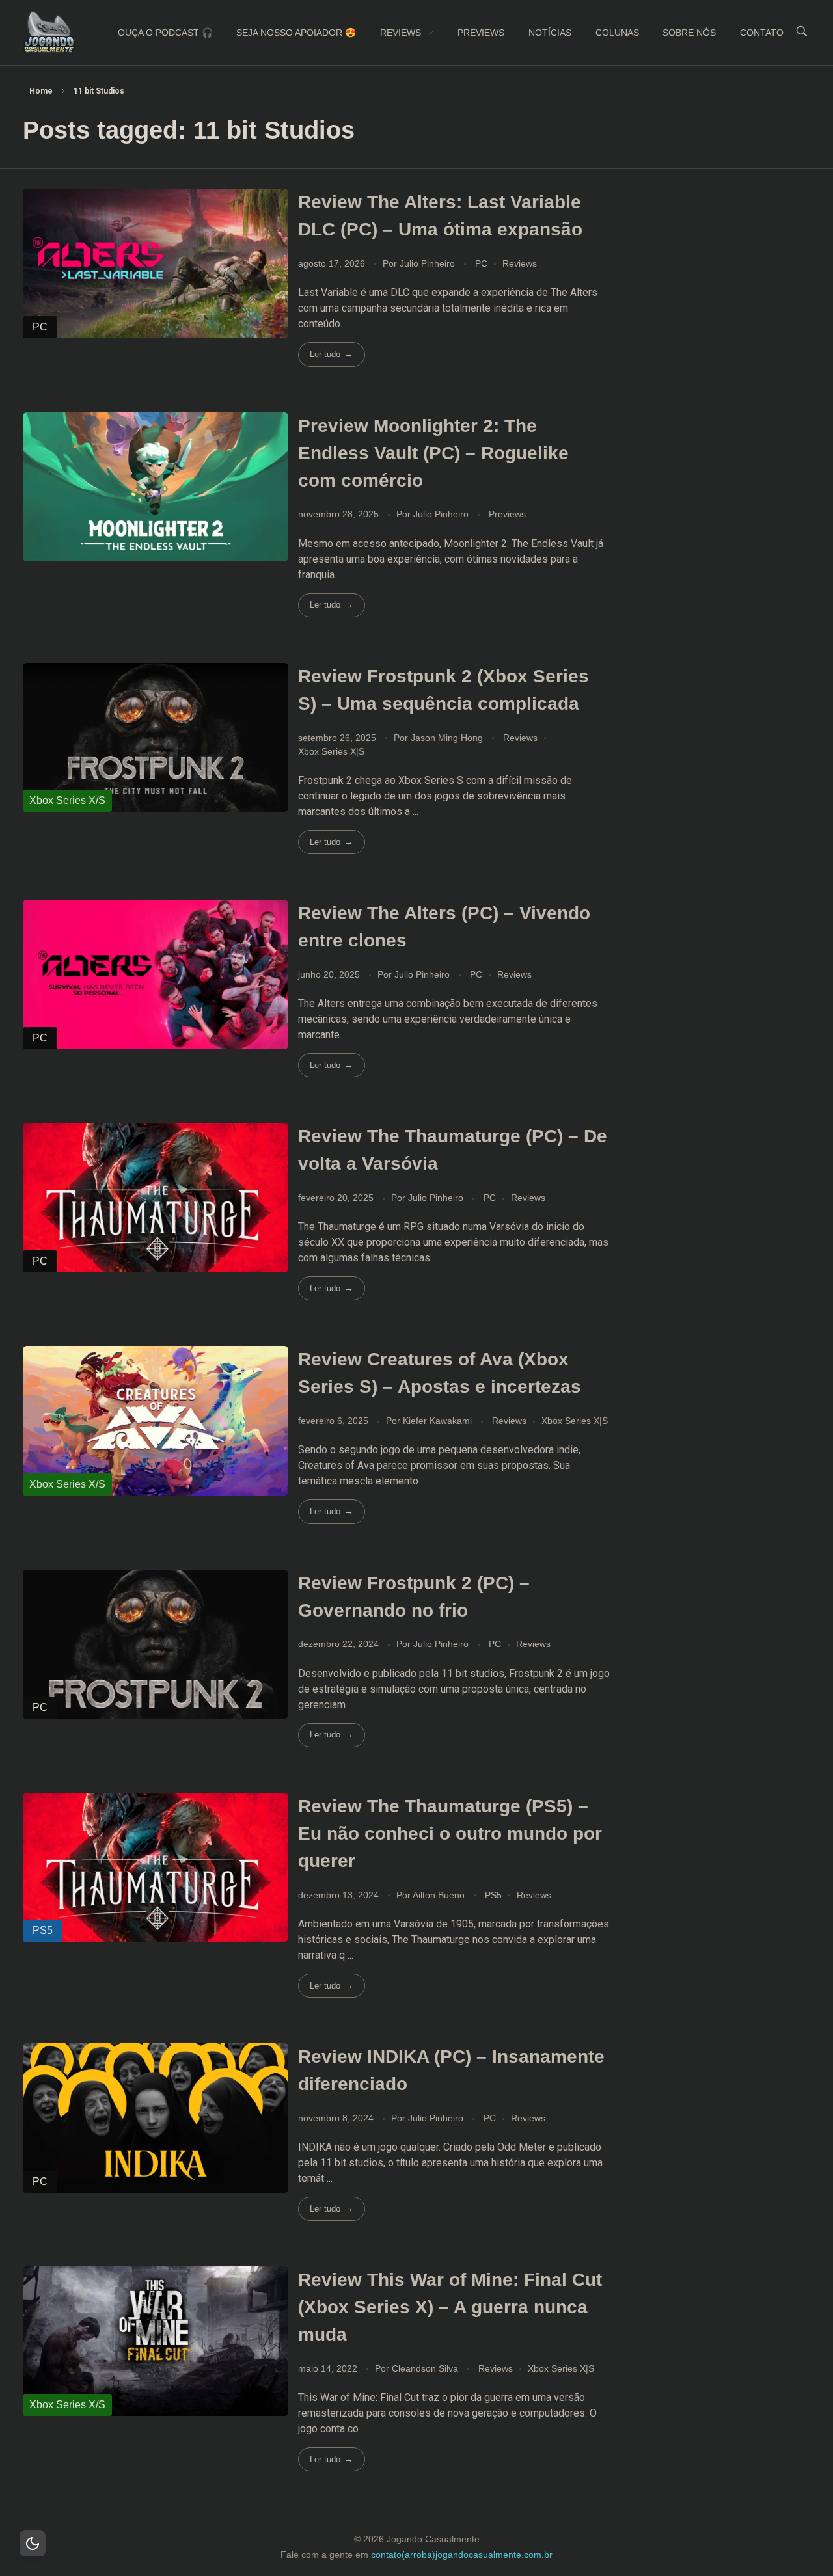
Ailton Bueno (440, 1895)
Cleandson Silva (426, 2368)
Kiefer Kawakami (439, 1421)
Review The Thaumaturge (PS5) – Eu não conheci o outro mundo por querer (450, 1833)
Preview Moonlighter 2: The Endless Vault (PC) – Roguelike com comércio (433, 453)
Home (41, 91)
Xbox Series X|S (331, 751)
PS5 (493, 1895)
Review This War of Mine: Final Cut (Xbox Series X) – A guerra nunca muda (450, 2307)
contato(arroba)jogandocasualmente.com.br (462, 2555)
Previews (507, 514)
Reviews (520, 263)
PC (481, 263)
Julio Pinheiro (429, 263)
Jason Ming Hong (448, 738)
